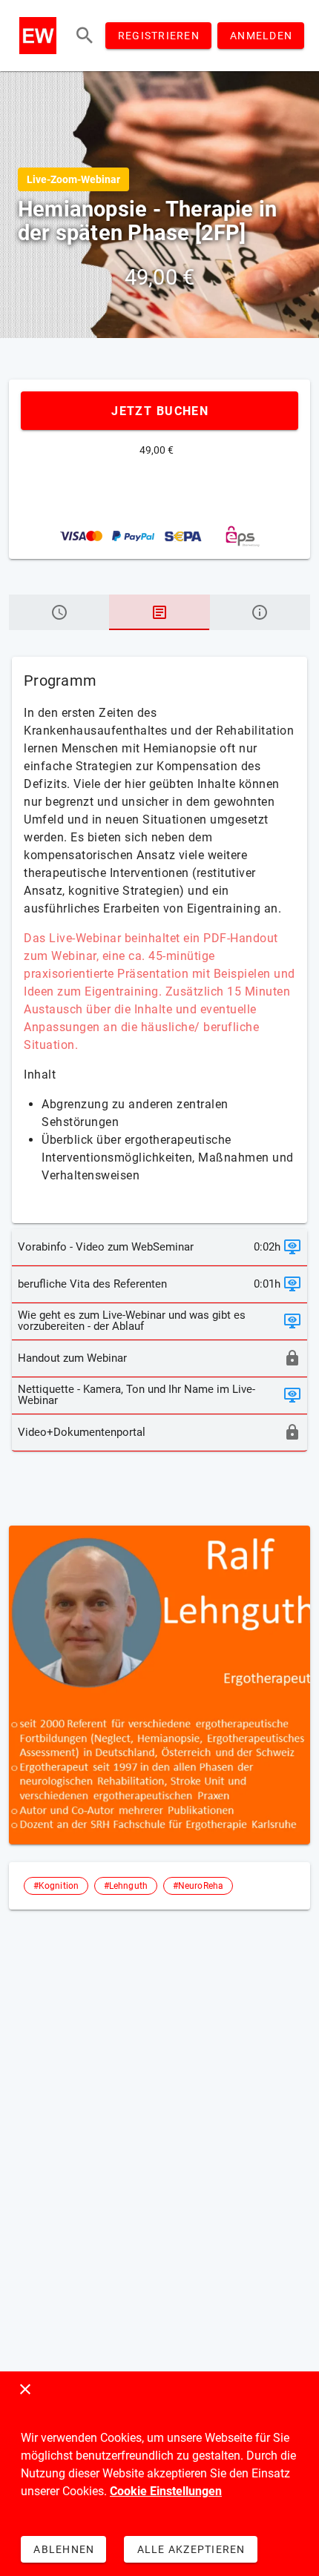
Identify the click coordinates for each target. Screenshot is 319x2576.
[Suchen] (85, 36)
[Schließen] (25, 2389)
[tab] (59, 612)
